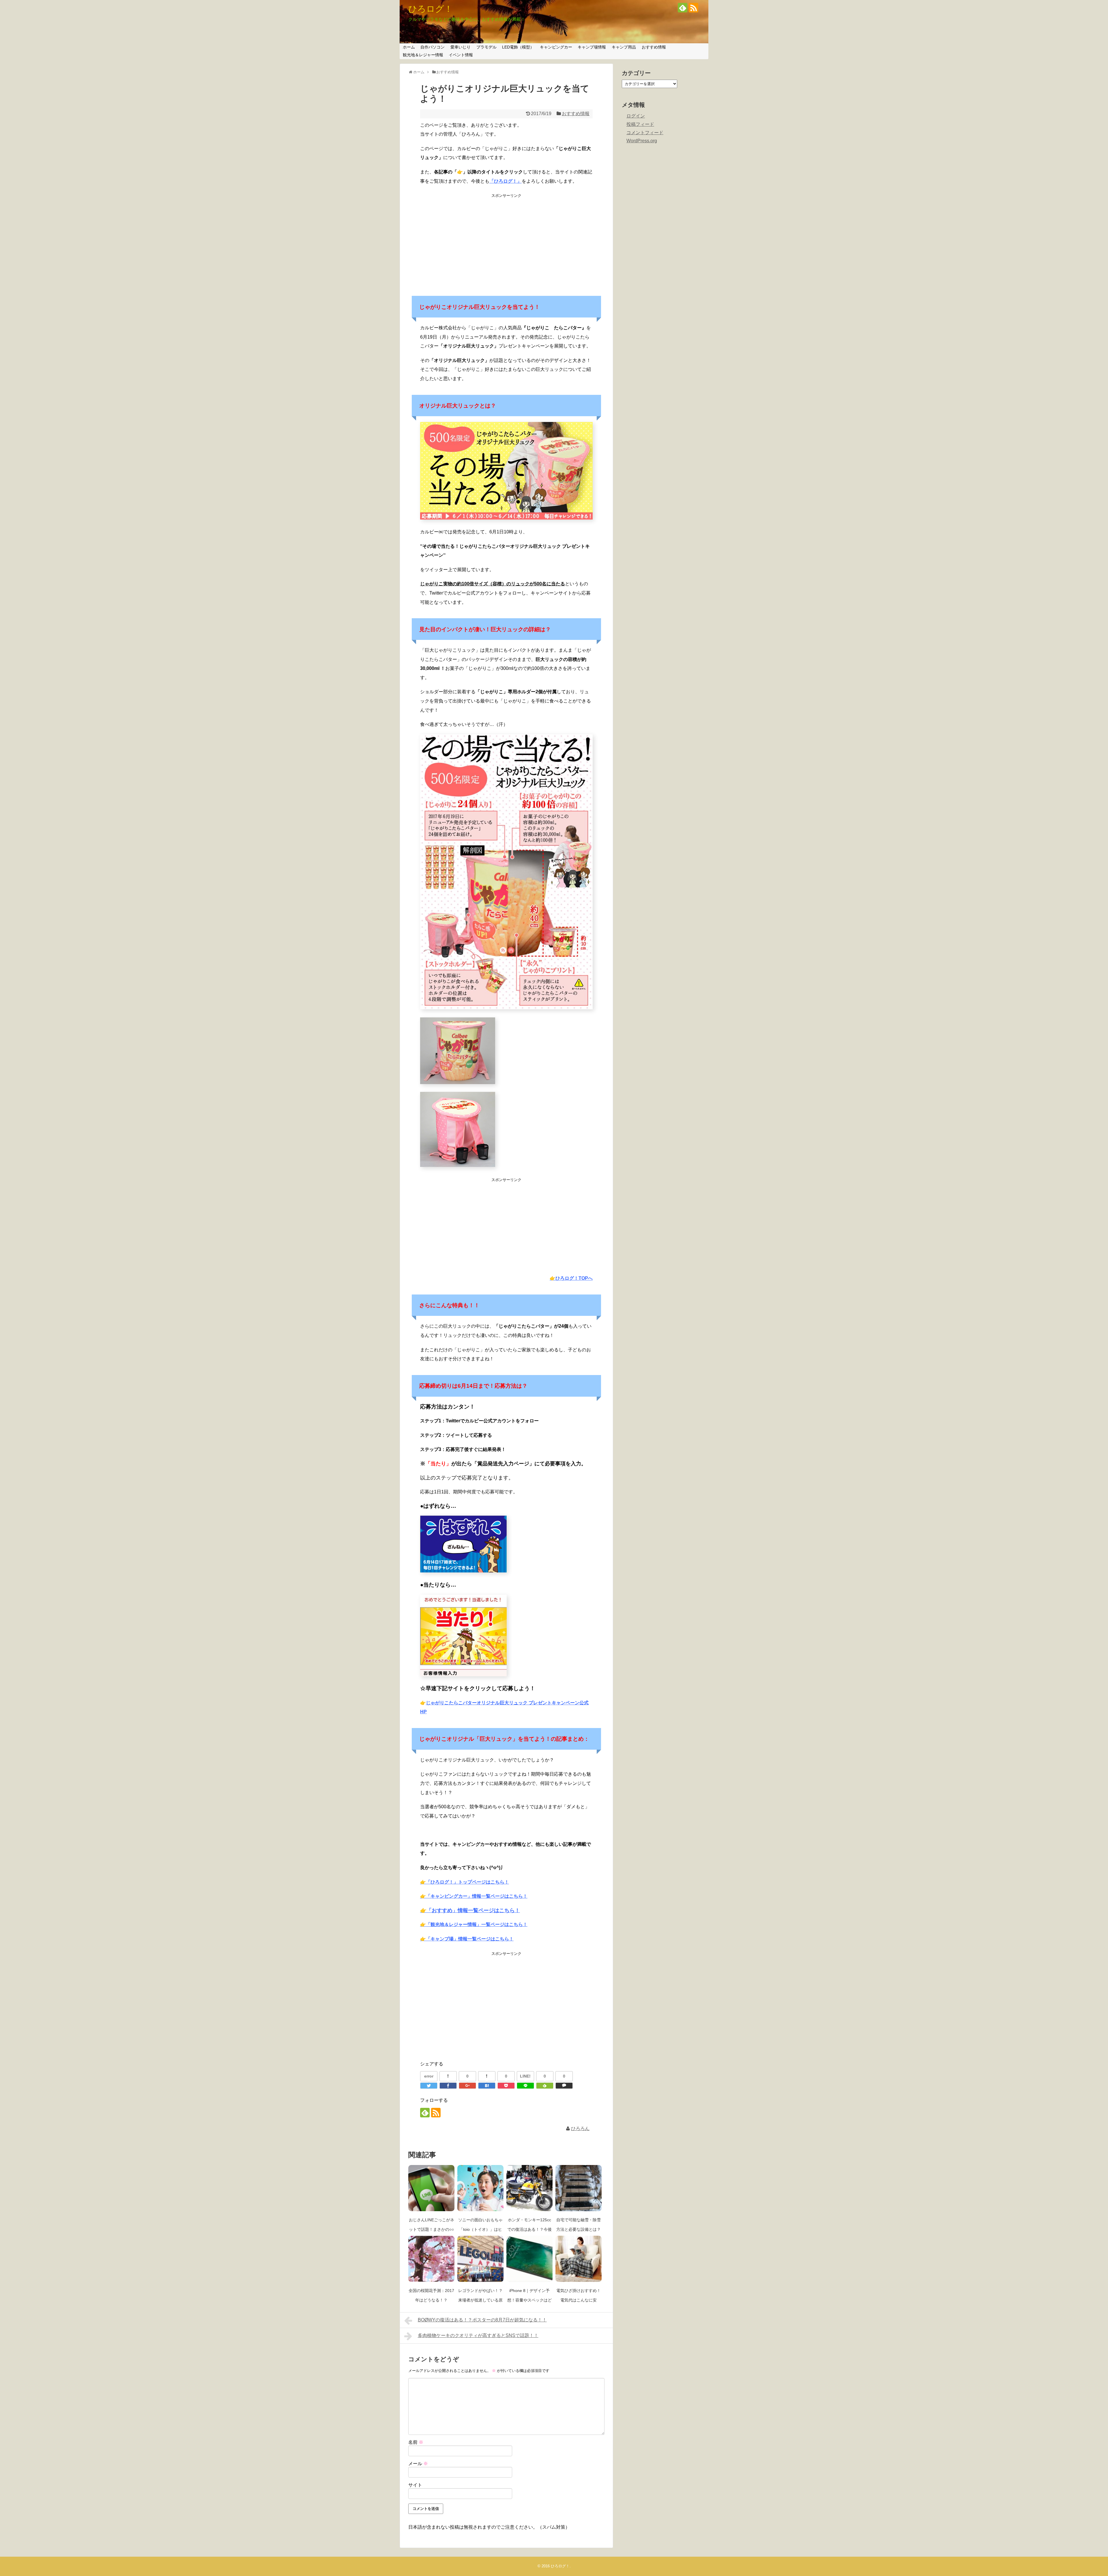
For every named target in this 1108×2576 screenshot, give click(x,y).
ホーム (409, 47)
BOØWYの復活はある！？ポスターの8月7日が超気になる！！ (482, 2320)
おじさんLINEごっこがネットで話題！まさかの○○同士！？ (432, 2229)
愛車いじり (461, 47)
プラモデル (486, 47)
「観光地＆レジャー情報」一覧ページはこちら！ (474, 1924)
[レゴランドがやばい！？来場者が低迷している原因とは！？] (480, 2259)
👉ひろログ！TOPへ (571, 1278)
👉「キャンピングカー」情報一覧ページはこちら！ (474, 1896)
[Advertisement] (506, 241)
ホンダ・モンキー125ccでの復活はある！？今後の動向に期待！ (529, 2229)
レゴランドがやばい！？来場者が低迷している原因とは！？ (480, 2300)
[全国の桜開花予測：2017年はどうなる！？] (431, 2259)
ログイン (636, 116)
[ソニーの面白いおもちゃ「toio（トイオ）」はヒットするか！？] (480, 2188)
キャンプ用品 (624, 47)
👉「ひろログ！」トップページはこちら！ (465, 1882)
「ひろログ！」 (506, 181)
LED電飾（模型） (518, 47)
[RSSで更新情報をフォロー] (694, 8)
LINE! (525, 2076)
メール (418, 2464)
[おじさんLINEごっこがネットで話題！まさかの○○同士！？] (431, 2188)
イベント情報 (461, 55)
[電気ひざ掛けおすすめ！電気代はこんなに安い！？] (579, 2259)
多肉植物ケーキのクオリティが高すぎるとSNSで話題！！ (478, 2335)
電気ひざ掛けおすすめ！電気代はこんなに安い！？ (579, 2300)
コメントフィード (645, 133)
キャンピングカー (556, 47)
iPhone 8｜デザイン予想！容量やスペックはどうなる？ (529, 2300)
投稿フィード (640, 124)
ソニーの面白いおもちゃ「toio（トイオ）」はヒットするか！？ (480, 2229)
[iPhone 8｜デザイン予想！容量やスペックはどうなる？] (529, 2259)
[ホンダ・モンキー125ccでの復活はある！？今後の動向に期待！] (529, 2188)
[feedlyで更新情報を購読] (683, 8)
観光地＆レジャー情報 (423, 55)
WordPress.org (642, 141)
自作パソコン (433, 47)
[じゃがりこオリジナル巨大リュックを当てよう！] (487, 2086)
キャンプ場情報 (592, 47)
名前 (416, 2442)
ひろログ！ (431, 9)
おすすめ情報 (654, 47)
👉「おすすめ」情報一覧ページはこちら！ (470, 1910)
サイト (415, 2485)
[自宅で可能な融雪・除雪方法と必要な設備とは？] (579, 2188)
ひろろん (580, 2128)
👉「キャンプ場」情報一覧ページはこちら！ (467, 1939)
